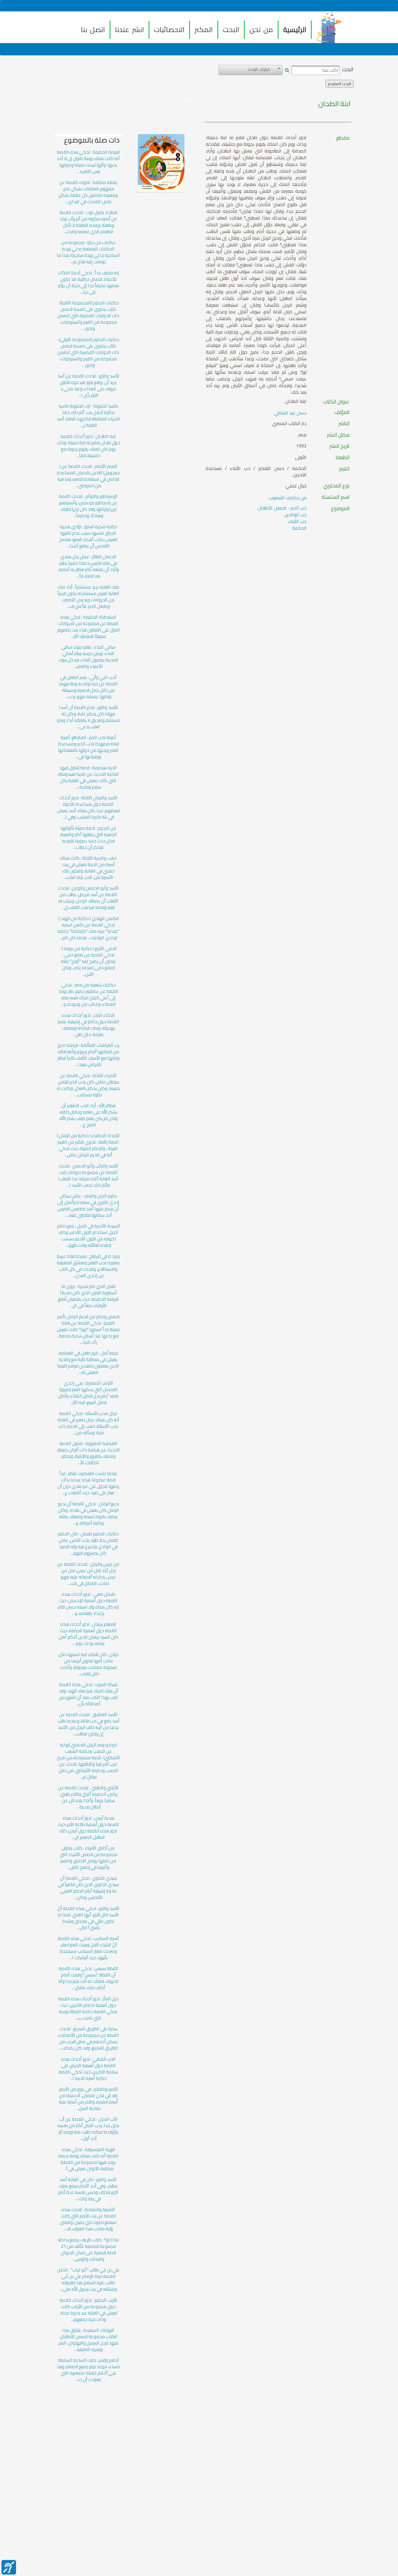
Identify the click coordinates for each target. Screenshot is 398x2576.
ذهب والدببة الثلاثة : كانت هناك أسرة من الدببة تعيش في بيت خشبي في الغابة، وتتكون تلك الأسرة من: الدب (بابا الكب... (88, 868)
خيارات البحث (259, 69)
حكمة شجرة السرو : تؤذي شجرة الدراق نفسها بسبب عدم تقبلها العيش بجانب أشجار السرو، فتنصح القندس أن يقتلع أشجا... (88, 536)
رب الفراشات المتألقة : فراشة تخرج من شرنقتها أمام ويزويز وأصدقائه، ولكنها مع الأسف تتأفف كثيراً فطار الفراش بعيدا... (88, 1055)
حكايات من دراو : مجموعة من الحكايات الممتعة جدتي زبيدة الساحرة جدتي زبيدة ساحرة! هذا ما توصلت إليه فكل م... (88, 252)
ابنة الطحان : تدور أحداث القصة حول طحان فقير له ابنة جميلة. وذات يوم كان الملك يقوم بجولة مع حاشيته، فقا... (88, 446)
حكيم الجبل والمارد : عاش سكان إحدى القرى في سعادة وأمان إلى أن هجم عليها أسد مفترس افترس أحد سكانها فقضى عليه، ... (88, 1206)
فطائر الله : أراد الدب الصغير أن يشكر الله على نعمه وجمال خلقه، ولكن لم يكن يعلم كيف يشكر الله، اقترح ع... (88, 1115)
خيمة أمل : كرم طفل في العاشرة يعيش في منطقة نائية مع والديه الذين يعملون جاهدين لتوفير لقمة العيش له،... (88, 1363)
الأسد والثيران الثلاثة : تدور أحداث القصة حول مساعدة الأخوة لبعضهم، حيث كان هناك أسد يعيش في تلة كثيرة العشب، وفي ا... (88, 807)
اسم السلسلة (336, 497)
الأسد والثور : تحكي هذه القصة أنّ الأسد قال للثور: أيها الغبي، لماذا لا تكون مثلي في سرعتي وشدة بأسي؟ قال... (88, 1918)
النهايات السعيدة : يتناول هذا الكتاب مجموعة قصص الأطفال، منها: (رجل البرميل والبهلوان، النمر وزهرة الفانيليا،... (88, 2340)
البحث (231, 30)
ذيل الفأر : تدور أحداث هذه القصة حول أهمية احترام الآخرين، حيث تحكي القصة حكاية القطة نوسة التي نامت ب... (88, 2008)
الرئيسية (295, 30)
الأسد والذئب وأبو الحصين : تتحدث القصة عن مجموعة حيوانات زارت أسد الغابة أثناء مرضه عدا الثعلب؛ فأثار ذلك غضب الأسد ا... (88, 1176)
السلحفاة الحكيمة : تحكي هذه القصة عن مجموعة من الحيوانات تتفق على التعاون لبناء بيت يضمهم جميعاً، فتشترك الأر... (88, 627)
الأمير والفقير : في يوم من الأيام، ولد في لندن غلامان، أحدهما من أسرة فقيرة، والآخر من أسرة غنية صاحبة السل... (88, 2099)
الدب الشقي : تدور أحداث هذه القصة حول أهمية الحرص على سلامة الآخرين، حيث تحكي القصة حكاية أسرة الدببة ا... (88, 2069)
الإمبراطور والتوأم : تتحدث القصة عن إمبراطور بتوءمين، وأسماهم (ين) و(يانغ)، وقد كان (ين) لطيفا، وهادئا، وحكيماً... (88, 506)
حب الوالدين (295, 515)
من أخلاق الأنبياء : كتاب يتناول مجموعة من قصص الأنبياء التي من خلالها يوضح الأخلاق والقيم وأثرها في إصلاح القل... (88, 1858)
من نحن (261, 30)
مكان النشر (338, 435)
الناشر (344, 424)
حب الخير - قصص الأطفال (282, 508)
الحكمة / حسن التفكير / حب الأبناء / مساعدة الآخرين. (256, 472)
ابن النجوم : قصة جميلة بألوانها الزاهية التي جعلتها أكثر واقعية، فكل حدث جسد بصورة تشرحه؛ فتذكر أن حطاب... (88, 838)
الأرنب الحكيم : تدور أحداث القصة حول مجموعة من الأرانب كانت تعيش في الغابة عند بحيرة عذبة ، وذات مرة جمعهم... (88, 2310)
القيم (344, 469)
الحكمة (299, 528)
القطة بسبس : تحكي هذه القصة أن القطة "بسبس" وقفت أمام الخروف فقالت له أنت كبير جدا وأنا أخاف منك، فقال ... (88, 1978)
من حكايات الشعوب (288, 498)
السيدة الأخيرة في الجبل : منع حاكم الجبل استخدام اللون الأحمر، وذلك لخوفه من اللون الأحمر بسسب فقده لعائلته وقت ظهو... (88, 1236)
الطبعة (343, 457)
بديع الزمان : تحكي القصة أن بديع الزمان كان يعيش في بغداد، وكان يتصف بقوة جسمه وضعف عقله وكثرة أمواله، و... (88, 1513)
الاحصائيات (169, 30)
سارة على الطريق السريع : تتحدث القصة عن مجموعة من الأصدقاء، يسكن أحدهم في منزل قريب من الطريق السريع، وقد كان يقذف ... (88, 2038)
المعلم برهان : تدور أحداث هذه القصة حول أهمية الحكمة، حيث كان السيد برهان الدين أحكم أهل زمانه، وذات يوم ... (88, 1634)
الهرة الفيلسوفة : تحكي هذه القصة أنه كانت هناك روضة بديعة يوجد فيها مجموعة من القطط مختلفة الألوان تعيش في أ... (88, 2159)
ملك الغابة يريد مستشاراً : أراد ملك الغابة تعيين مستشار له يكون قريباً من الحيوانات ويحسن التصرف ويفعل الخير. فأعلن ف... (88, 597)
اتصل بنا (93, 30)
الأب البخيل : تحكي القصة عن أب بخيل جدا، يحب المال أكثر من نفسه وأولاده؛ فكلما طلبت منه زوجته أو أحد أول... (88, 2129)
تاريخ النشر (340, 446)
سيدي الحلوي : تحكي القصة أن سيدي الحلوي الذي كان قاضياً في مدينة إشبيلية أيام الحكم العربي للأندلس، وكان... (88, 1888)
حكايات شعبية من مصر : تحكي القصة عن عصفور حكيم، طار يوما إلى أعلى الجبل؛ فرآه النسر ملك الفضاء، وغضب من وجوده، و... (88, 995)
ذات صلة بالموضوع (92, 140)
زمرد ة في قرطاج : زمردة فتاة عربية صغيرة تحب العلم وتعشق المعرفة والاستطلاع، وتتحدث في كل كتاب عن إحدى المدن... (88, 1266)
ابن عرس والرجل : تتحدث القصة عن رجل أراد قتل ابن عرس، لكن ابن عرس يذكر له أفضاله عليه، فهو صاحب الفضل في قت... (88, 1574)
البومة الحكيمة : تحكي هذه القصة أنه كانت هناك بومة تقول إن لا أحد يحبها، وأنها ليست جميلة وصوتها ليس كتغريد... (88, 162)
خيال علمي (296, 486)
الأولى (301, 457)
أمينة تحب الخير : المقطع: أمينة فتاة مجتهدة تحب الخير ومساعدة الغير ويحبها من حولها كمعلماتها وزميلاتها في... (88, 747)
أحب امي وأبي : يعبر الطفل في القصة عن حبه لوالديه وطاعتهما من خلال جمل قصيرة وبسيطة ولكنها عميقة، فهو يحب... (88, 687)
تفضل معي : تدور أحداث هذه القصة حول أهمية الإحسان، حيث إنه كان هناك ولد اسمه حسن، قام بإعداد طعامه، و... (88, 1604)
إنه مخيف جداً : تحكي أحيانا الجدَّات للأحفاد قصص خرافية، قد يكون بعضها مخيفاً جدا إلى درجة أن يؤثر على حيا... (88, 282)
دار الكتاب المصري (289, 423)
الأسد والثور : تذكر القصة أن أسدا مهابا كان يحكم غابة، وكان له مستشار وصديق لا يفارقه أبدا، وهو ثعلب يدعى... (88, 717)
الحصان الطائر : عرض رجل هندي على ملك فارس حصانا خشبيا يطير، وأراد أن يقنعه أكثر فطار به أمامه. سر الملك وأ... (88, 566)
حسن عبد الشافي (290, 413)
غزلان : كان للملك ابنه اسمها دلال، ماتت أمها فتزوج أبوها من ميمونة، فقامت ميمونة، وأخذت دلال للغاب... (88, 1664)
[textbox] (316, 70)
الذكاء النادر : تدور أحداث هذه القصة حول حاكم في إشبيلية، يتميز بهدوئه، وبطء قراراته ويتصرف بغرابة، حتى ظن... (88, 1025)
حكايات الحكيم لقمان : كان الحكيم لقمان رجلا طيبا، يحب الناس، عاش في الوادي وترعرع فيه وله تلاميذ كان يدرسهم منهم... (88, 1544)
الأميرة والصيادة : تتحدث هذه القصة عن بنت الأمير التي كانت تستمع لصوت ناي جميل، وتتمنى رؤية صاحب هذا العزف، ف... (88, 2219)
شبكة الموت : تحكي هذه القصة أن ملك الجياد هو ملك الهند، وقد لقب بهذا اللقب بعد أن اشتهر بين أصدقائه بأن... (88, 1694)
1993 (301, 446)
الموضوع (340, 508)
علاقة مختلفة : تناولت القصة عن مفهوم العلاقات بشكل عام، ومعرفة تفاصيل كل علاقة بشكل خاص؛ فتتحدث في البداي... (88, 192)
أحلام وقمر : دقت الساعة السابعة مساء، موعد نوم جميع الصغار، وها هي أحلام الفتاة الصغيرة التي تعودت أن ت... (88, 2370)
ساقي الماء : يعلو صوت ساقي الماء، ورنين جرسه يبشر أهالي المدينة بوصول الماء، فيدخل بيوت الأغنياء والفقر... (88, 657)
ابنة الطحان (334, 104)
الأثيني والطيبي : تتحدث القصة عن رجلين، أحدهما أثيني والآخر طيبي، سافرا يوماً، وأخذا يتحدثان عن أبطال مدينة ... (88, 1797)
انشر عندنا (130, 30)
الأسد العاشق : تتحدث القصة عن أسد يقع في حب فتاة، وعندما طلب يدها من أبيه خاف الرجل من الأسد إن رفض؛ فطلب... (88, 1724)
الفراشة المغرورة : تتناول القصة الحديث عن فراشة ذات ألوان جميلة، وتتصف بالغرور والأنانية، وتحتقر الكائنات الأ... (88, 1453)
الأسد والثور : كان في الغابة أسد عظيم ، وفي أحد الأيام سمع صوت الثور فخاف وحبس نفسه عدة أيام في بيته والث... (88, 2189)
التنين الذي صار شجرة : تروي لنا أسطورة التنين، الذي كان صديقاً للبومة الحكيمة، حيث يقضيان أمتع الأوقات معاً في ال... (88, 1296)
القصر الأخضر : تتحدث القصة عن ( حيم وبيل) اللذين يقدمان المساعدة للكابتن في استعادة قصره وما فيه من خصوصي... (88, 476)
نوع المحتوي (336, 486)
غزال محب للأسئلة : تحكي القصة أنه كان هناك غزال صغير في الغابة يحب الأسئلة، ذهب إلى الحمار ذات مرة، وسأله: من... (88, 1423)
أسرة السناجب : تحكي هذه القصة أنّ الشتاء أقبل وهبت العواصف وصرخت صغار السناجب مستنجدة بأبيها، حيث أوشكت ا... (88, 1948)
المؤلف (342, 412)
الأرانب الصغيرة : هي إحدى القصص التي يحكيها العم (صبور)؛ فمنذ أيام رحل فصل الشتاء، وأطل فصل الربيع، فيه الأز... (88, 1393)
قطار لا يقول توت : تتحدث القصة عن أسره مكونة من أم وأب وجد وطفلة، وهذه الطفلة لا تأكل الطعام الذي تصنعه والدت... (88, 222)
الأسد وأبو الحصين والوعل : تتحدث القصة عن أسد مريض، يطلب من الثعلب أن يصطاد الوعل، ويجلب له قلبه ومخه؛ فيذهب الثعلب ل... (88, 898)
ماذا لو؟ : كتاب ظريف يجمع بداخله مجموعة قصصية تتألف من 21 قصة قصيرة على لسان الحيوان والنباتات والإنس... (88, 2250)
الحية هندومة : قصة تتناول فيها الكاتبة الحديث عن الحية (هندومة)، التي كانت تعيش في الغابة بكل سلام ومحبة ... (88, 777)
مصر (302, 435)
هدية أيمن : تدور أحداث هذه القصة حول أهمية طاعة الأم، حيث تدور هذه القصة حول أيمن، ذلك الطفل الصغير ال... (88, 1828)
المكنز (204, 30)
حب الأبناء (297, 521)
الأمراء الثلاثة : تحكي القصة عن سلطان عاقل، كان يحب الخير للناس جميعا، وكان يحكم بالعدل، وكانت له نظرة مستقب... (88, 1085)
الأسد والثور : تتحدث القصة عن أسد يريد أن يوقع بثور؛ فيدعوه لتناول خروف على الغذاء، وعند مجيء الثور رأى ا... (88, 386)
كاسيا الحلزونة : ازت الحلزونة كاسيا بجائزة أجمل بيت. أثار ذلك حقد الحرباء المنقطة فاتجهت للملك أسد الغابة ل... (88, 416)
